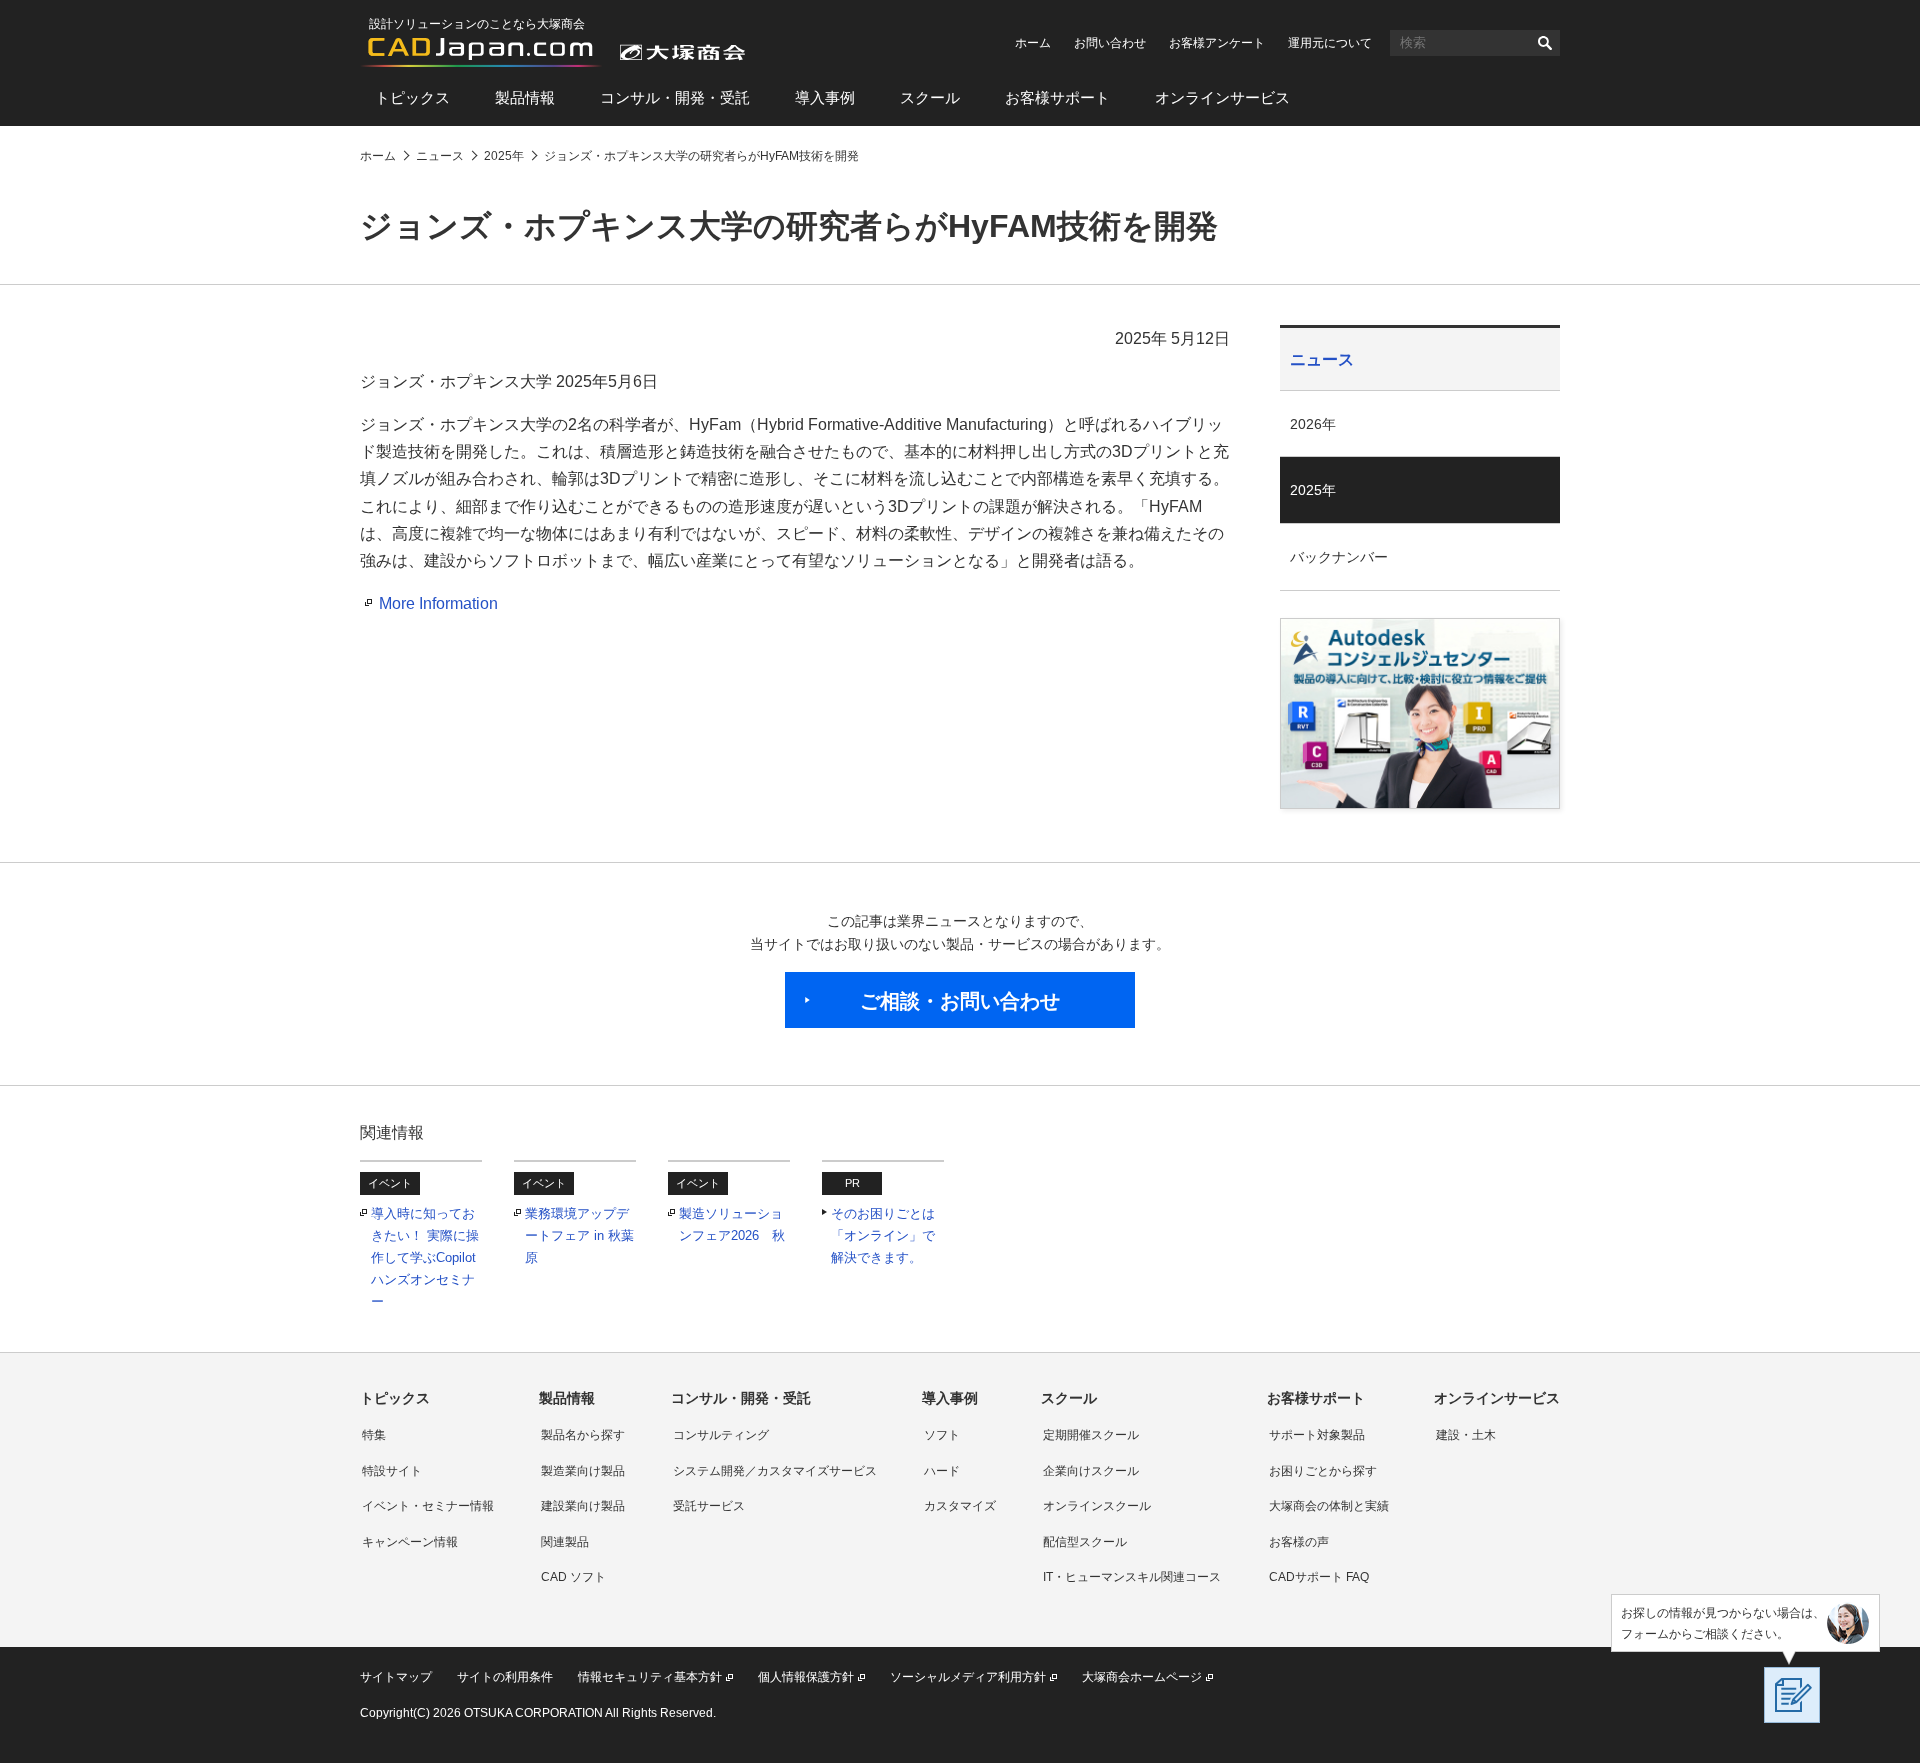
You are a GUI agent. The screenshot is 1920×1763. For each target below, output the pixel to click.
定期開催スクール (1091, 1435)
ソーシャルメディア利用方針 (968, 1677)
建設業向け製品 (583, 1506)
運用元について (1330, 43)
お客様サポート (1057, 97)
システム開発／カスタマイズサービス (775, 1471)
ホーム (1033, 43)
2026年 (1313, 424)
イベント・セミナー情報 (428, 1506)
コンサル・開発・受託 (675, 97)
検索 (1545, 43)
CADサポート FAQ (1319, 1577)
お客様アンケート (1217, 43)
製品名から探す (583, 1435)
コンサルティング (721, 1435)
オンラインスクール (1097, 1506)
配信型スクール (1085, 1542)
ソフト (942, 1435)
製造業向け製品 (583, 1471)
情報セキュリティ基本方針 (650, 1677)
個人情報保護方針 (806, 1677)
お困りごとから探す (1323, 1471)
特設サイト (392, 1471)
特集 (374, 1435)
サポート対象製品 (1317, 1435)
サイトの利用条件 (505, 1677)
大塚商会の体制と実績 (1329, 1506)
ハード (942, 1471)
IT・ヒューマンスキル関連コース (1132, 1577)
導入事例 (825, 97)
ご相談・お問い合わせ (960, 1001)
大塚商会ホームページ (1142, 1677)
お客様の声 (1299, 1542)
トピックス (412, 97)
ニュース (1322, 359)
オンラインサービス (1222, 97)
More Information (438, 603)
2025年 (1313, 490)
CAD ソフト (573, 1577)
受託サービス (709, 1506)
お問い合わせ (1110, 43)
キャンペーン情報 (410, 1542)
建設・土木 (1466, 1435)
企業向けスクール (1091, 1471)
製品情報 (525, 97)
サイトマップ (396, 1677)
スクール (930, 97)
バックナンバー (1339, 557)
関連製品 (565, 1542)
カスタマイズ (960, 1506)
